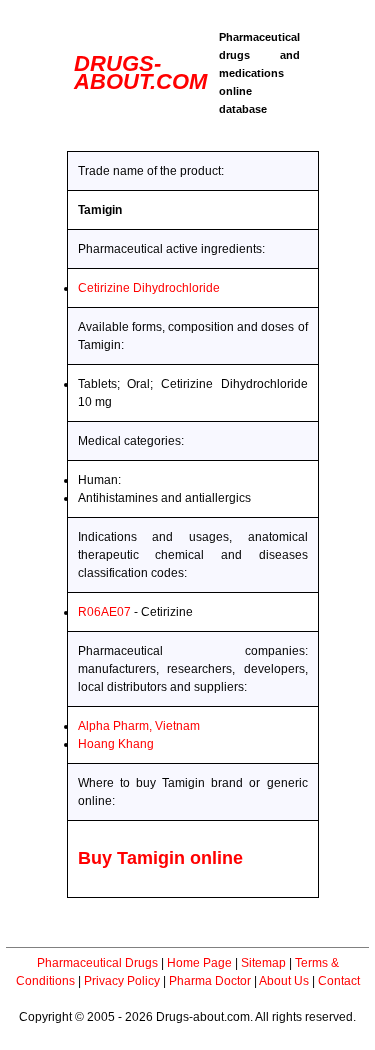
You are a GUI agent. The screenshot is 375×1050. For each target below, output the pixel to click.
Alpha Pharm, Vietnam (139, 726)
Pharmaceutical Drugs (97, 963)
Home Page (199, 963)
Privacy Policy (122, 981)
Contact (339, 981)
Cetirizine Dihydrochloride (149, 288)
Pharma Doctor (210, 981)
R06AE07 (104, 612)
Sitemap (263, 963)
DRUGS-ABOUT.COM (140, 72)
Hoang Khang (116, 744)
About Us (284, 981)
